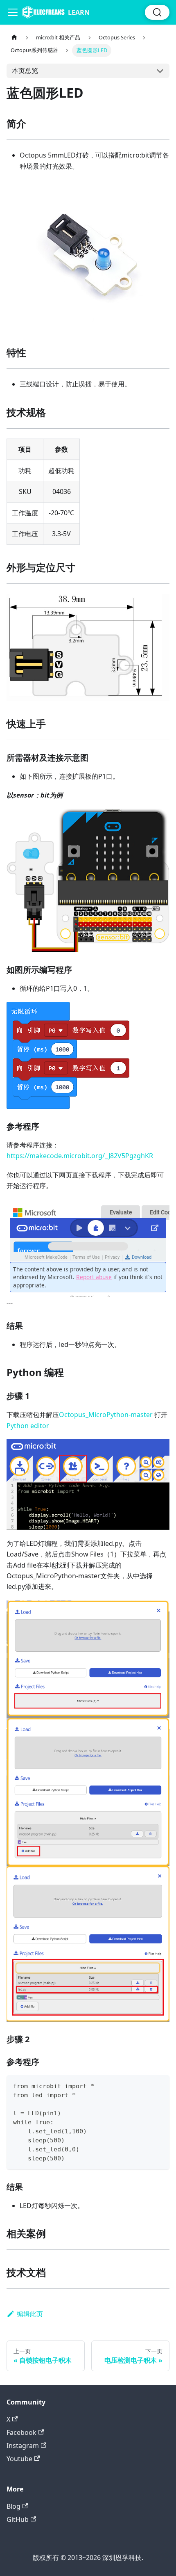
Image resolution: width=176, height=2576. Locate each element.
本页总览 (25, 71)
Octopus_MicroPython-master (106, 1415)
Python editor (28, 1426)
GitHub (18, 2519)
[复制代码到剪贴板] (159, 2085)
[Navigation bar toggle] (13, 12)
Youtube (19, 2459)
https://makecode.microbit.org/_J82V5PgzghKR (80, 1156)
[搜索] (157, 12)
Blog (14, 2506)
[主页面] (14, 38)
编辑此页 (30, 2314)
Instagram (23, 2446)
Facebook (21, 2432)
